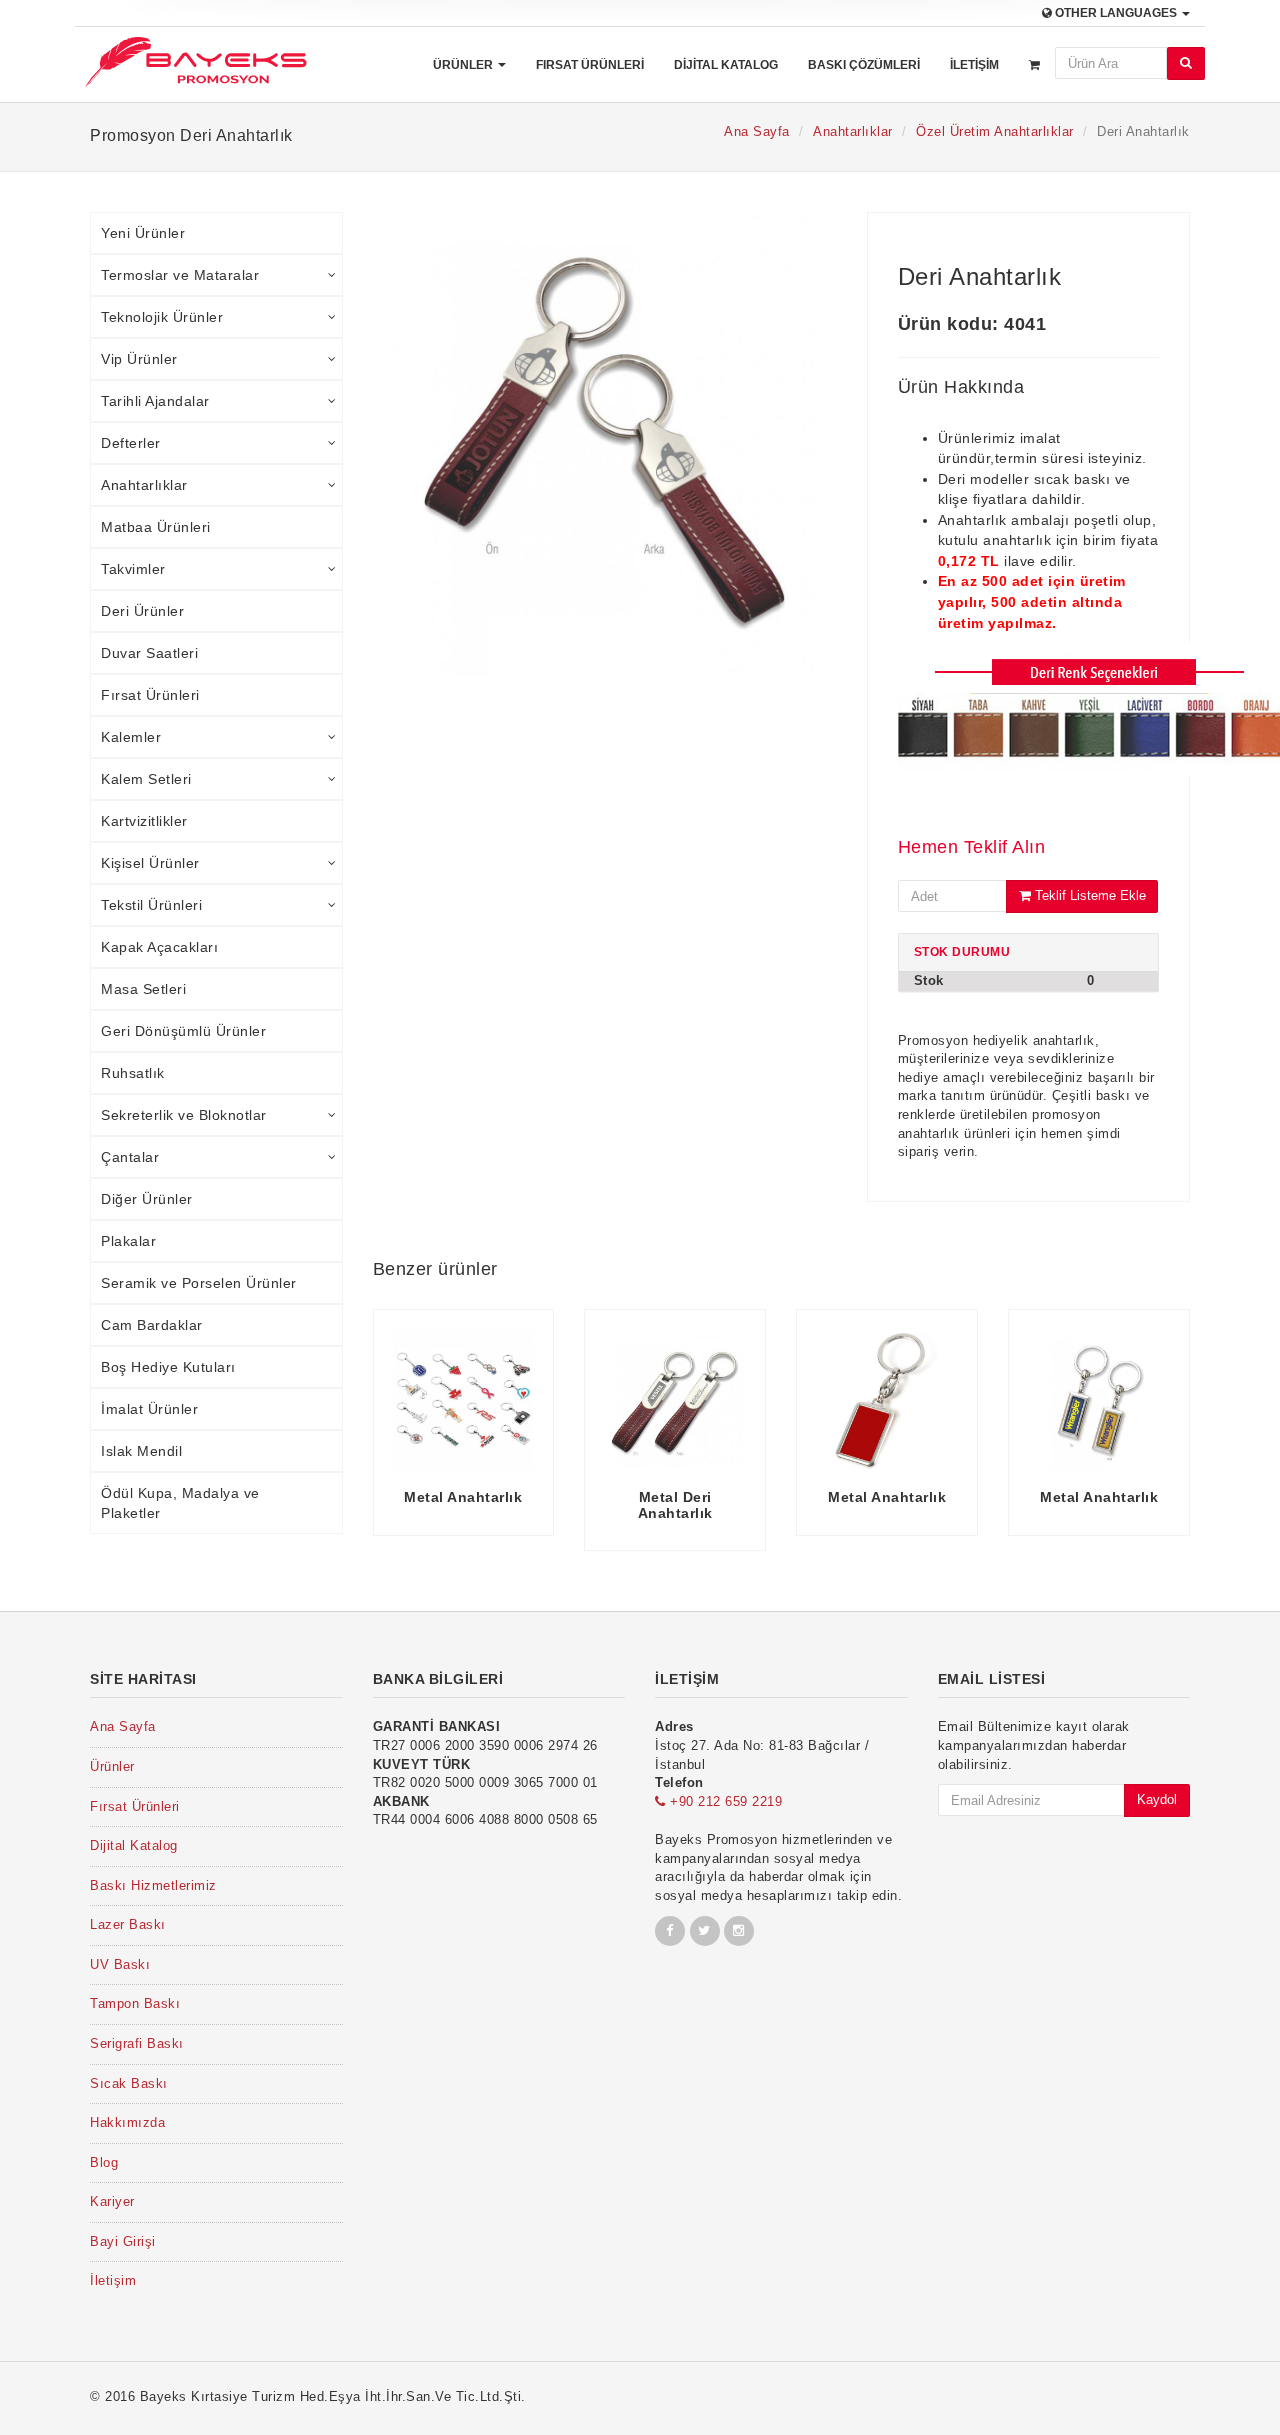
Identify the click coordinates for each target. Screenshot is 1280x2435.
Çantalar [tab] (130, 1157)
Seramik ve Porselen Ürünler (199, 1283)
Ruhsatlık (133, 1073)
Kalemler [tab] (131, 737)
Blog (104, 2162)
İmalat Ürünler (149, 1409)
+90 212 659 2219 (724, 1801)
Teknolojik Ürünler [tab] (162, 317)
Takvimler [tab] (133, 569)
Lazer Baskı (128, 1924)
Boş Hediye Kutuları (168, 1367)
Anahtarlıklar (853, 131)
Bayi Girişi (123, 2241)
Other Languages (1116, 13)
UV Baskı (120, 1964)
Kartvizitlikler (144, 821)
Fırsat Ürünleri (590, 65)
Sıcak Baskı (129, 2083)
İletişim (974, 65)
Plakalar (128, 1241)
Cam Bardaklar (152, 1325)
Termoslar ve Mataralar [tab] (180, 275)
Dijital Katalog (726, 65)
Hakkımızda (127, 2122)
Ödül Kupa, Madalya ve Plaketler (180, 1503)
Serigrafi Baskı (137, 2043)
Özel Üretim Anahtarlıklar (995, 131)
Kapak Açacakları (159, 947)
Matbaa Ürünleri (156, 527)
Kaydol (1157, 1799)
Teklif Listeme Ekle (1088, 895)
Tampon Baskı (135, 2003)
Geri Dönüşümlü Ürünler (183, 1031)
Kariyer (112, 2201)
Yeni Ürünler (143, 233)
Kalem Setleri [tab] (146, 779)
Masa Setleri (143, 989)
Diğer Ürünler (147, 1199)
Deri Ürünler (142, 611)
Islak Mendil (141, 1451)
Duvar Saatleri (149, 653)
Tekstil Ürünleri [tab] (151, 905)
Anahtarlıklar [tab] (144, 485)
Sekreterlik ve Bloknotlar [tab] (184, 1115)
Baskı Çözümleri (864, 65)
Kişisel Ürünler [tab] (150, 863)
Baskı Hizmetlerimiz (153, 1885)
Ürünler (464, 65)
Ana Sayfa (757, 131)
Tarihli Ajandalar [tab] (155, 401)
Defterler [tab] (131, 443)
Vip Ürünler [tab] (139, 359)
